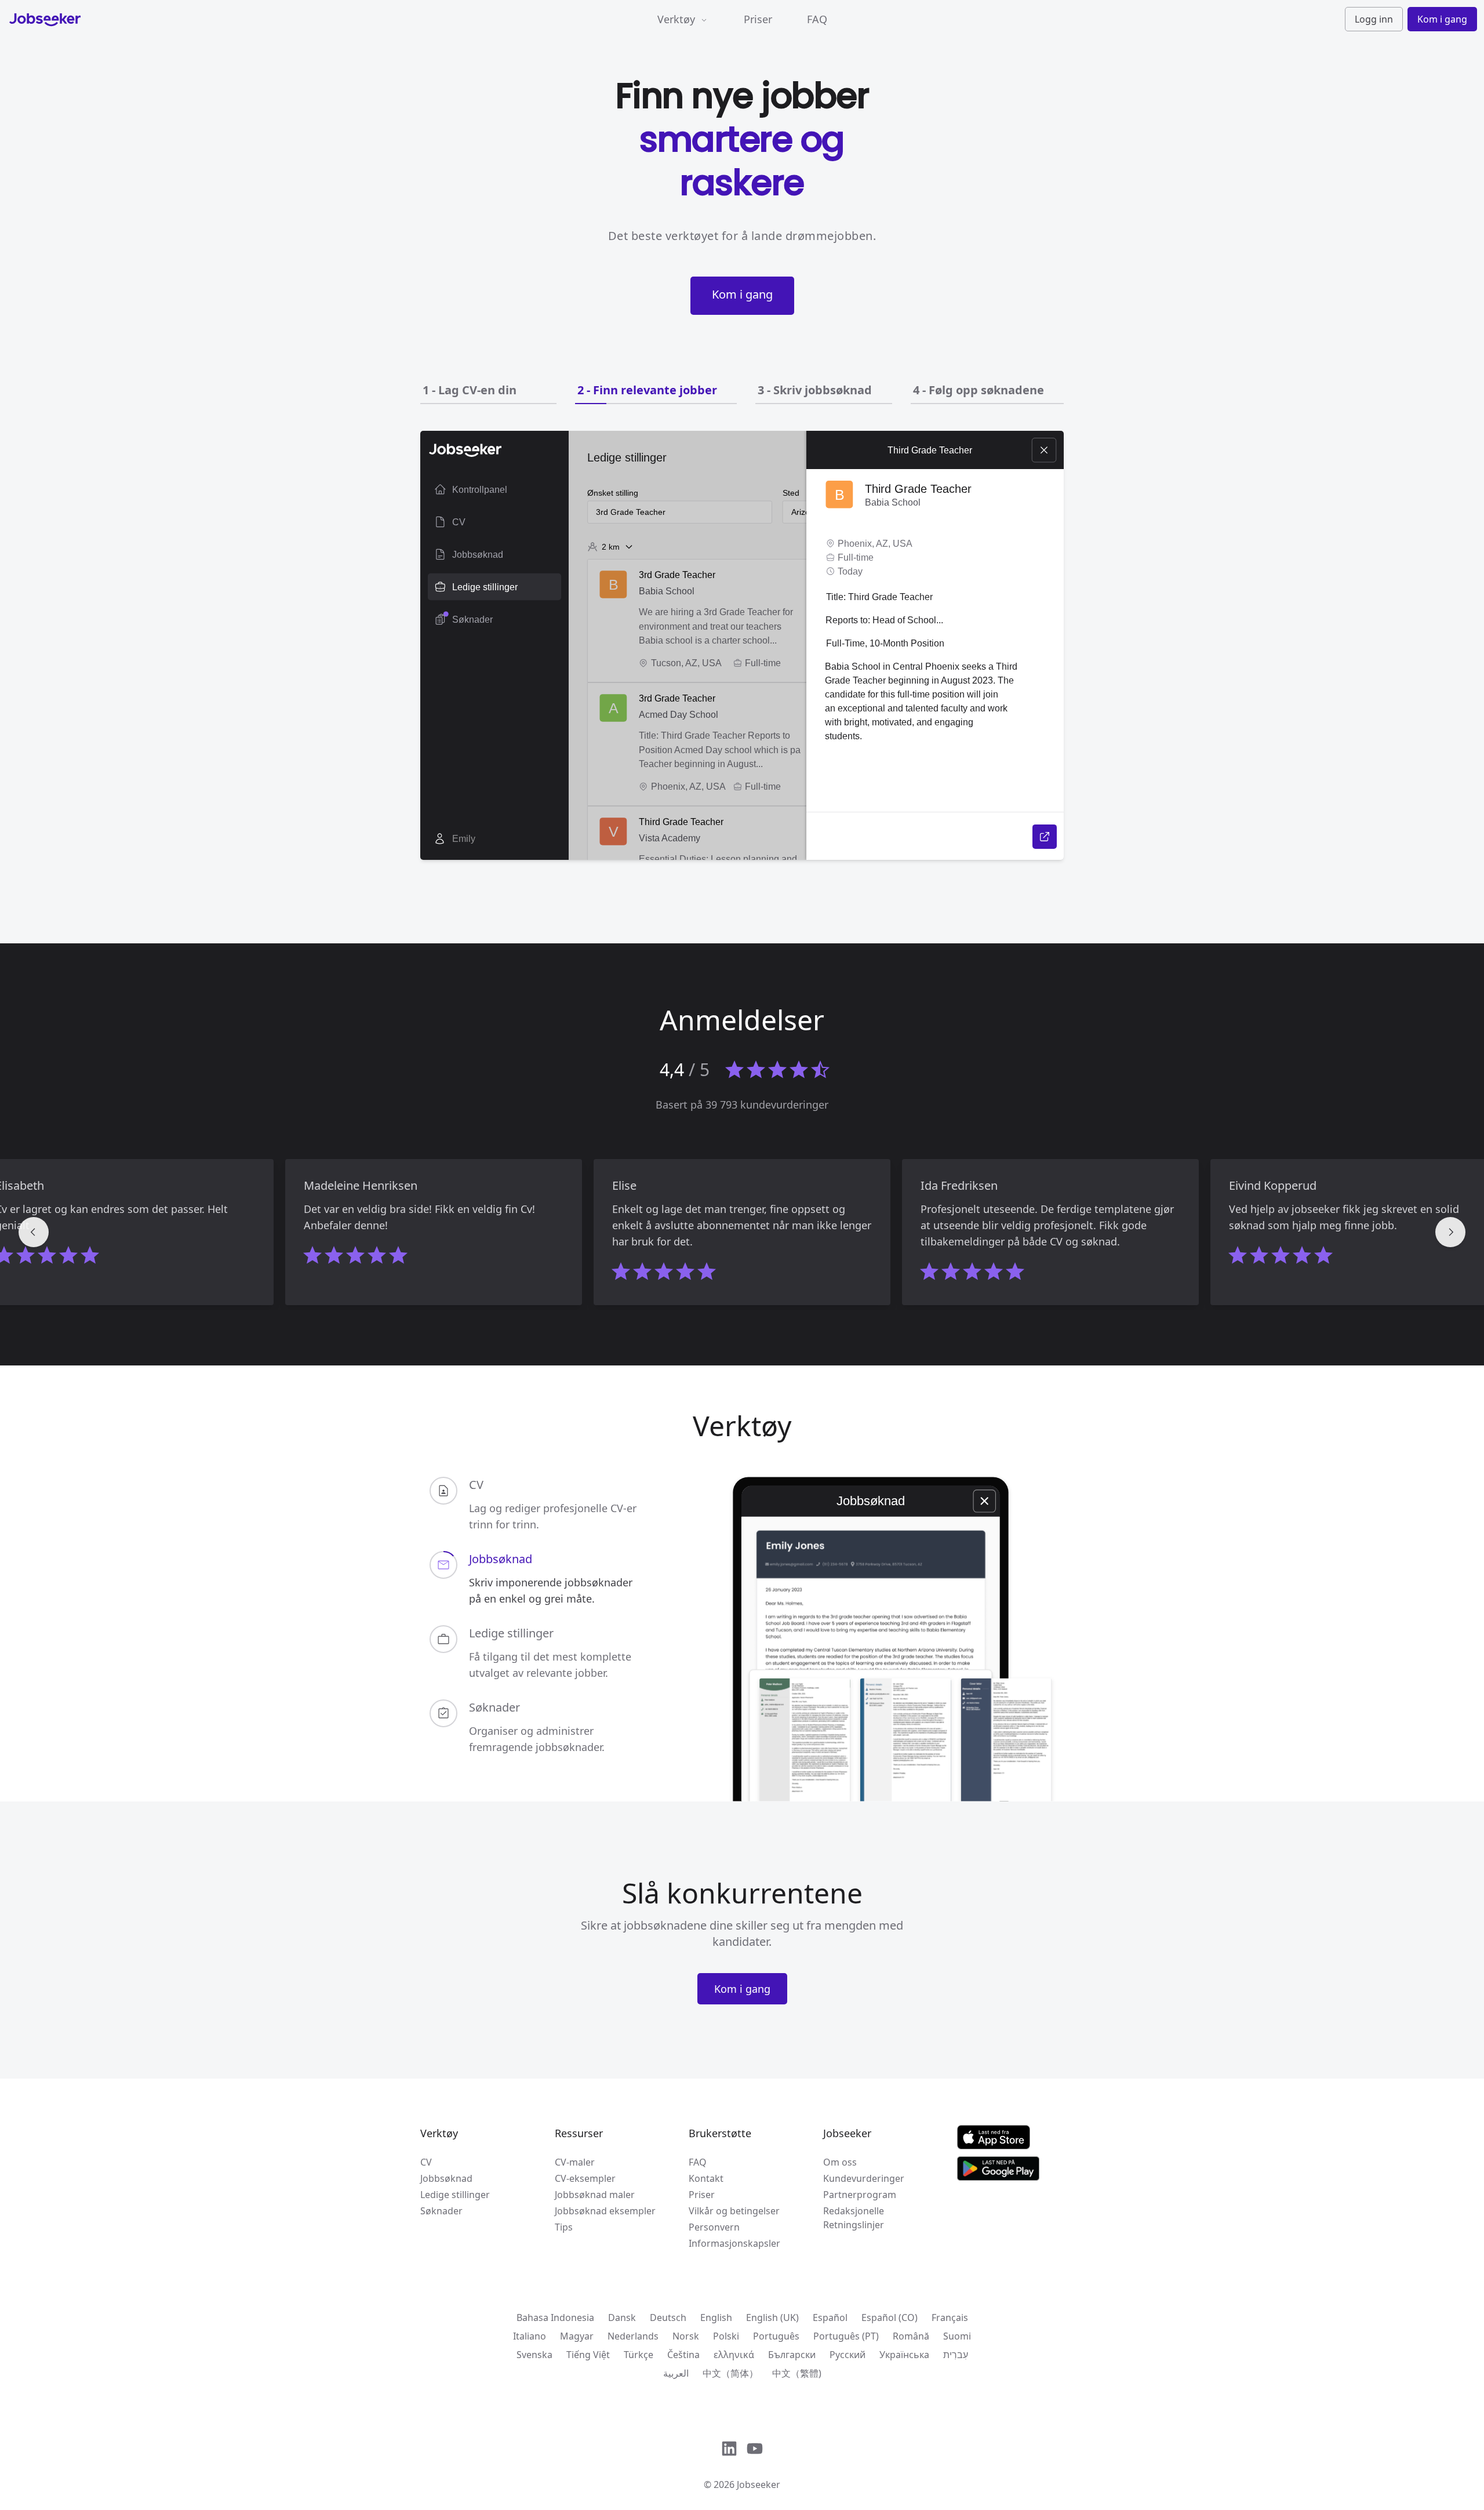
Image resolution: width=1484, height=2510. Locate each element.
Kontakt (706, 2178)
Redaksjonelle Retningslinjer (854, 2218)
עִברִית (956, 2355)
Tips (564, 2227)
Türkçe (639, 2355)
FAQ (817, 19)
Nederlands (633, 2336)
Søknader (441, 2211)
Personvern (714, 2227)
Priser (758, 19)
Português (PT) (846, 2336)
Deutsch (668, 2318)
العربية (676, 2373)
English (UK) (772, 2318)
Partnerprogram (860, 2195)
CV (426, 2162)
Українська (904, 2355)
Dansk (622, 2318)
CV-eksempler (585, 2178)
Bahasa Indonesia (555, 2318)
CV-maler (575, 2162)
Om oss (840, 2162)
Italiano (530, 2336)
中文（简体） (730, 2373)
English (716, 2318)
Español (830, 2318)
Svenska (534, 2355)
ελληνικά (734, 2355)
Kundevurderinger (864, 2178)
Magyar (577, 2336)
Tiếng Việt (588, 2355)
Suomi (957, 2336)
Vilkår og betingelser (734, 2211)
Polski (726, 2336)
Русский (848, 2355)
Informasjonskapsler (734, 2243)
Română (911, 2336)
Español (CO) (890, 2318)
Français (950, 2318)
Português (776, 2336)
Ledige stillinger (455, 2195)
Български (792, 2355)
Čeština (683, 2355)
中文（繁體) (797, 2373)
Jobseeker (759, 2484)
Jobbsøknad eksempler (605, 2211)
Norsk (686, 2336)
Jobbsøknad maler (595, 2195)
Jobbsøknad (446, 2178)
